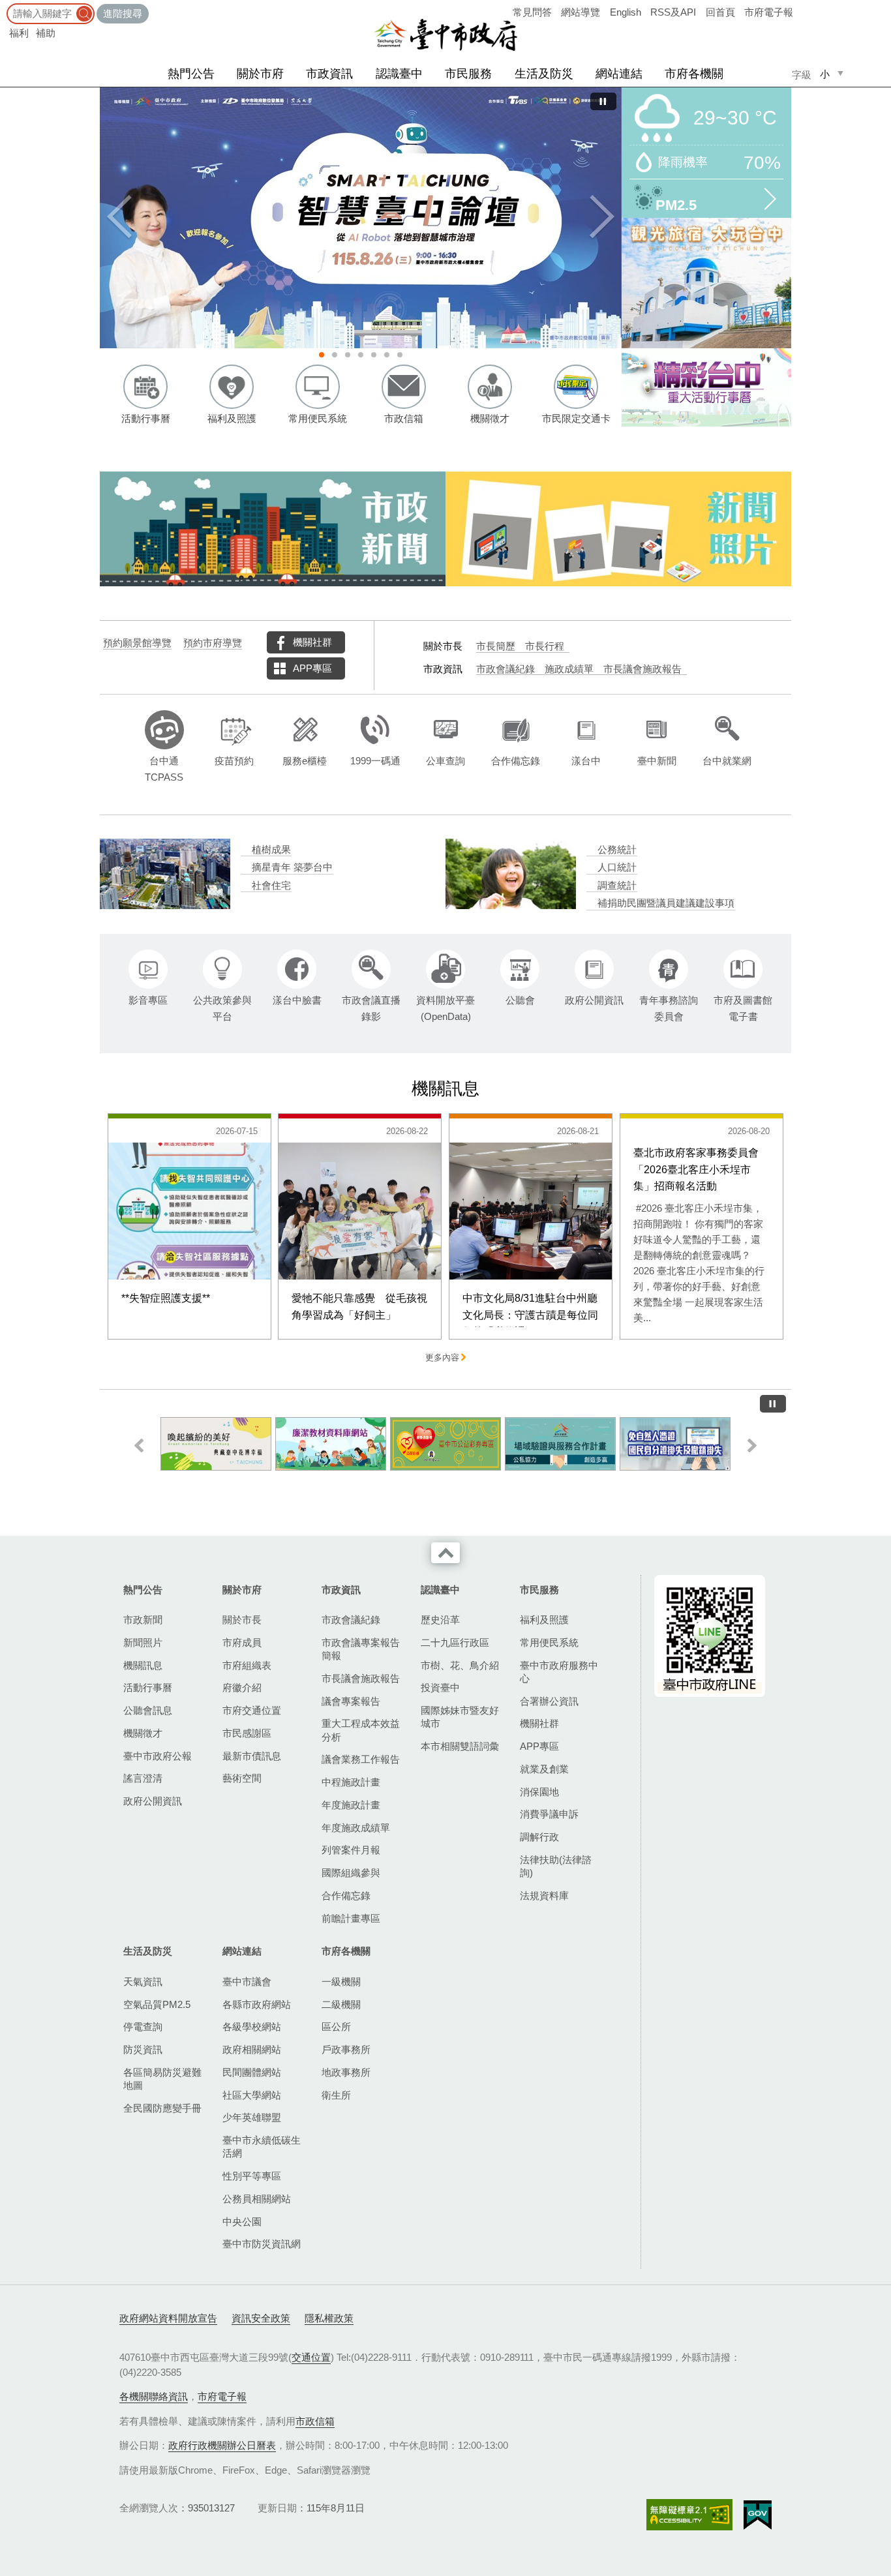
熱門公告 (191, 74)
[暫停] (603, 101)
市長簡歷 (496, 646)
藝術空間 (242, 1778)
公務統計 (617, 850)
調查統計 (617, 886)
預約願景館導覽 (137, 643)
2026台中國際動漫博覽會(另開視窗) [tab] (387, 355)
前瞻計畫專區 (351, 1918)
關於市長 (242, 1620)
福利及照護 (544, 1620)
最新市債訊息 (252, 1756)
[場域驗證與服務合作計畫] (560, 1444)
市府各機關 (694, 74)
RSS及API (673, 12)
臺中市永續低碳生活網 (262, 2147)
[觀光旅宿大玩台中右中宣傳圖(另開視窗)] (706, 283)
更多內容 (442, 1358)
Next (602, 218)
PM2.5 (676, 204)
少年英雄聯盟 (252, 2117)
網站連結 (619, 74)
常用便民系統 (549, 1642)
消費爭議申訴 (549, 1814)
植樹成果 (271, 850)
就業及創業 (544, 1769)
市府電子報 (769, 12)
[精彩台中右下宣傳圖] (706, 387)
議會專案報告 (351, 1701)
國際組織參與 (351, 1873)
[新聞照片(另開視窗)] (618, 529)
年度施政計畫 (351, 1805)
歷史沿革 (440, 1620)
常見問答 (532, 12)
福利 (19, 33)
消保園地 (539, 1792)
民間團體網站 (252, 2072)
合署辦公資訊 (549, 1701)
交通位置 (311, 2357)
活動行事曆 (148, 1687)
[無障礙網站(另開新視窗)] (689, 2514)
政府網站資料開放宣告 (168, 2318)
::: (4, 6)
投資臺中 (440, 1687)
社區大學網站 (252, 2095)
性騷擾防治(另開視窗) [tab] (335, 355)
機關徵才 (143, 1733)
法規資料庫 (544, 1895)
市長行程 (545, 646)
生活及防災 (544, 74)
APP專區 (312, 668)
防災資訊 (143, 2049)
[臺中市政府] (445, 35)
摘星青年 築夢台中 (292, 867)
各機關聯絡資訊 (154, 2396)
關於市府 (260, 74)
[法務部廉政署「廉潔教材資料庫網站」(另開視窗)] (331, 1444)
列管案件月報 (351, 1850)
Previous (119, 218)
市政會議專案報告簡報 (361, 1649)
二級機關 (341, 2004)
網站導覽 (581, 12)
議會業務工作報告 (361, 1759)
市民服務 (468, 74)
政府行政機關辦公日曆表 (222, 2445)
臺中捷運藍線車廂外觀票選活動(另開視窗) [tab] (348, 355)
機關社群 (312, 642)
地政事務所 (346, 2072)
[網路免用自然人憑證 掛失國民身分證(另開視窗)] (675, 1444)
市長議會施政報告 (642, 669)
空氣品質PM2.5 (157, 2004)
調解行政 (539, 1837)
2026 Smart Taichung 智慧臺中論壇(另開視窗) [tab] (322, 355)
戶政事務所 (346, 2049)
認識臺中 (399, 74)
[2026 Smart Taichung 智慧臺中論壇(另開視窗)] (361, 218)
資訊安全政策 (261, 2318)
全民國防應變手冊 (162, 2108)
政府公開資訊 (153, 1801)
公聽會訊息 (148, 1710)
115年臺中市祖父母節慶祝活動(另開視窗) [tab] (361, 355)
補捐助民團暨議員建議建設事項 (666, 903)
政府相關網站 (252, 2049)
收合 (445, 1553)
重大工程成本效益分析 (361, 1730)
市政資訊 (329, 74)
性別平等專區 (252, 2176)
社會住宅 (271, 886)
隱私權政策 (329, 2318)
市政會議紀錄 (506, 669)
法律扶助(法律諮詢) (556, 1866)
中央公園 (242, 2222)
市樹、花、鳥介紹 (460, 1665)
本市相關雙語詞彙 (460, 1746)
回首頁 (720, 12)
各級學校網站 (252, 2027)
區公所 (336, 2027)
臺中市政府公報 (158, 1756)
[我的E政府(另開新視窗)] (758, 2515)
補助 (46, 33)
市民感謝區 (247, 1733)
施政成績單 (569, 669)
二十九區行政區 (455, 1642)
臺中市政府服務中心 (559, 1672)
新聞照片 (143, 1642)
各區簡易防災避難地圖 (162, 2079)
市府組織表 (247, 1665)
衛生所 (336, 2095)
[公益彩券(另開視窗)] (445, 1444)
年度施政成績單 (356, 1828)
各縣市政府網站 (257, 2004)
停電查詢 (143, 2027)
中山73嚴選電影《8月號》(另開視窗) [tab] (374, 355)
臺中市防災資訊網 (262, 2244)
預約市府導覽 (213, 643)
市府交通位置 (252, 1710)
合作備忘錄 (346, 1895)
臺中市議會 (247, 1982)
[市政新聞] (273, 529)
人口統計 (617, 867)
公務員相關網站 (257, 2199)
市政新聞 (143, 1620)
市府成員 (242, 1642)
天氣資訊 (143, 1982)
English (626, 12)
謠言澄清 (143, 1778)
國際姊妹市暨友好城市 (460, 1717)
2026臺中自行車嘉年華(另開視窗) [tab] (400, 355)
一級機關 (341, 1982)
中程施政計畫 (351, 1782)
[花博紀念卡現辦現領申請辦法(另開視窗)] (216, 1444)
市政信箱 (315, 2421)
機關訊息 (143, 1665)
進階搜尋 (123, 13)
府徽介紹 (242, 1687)
